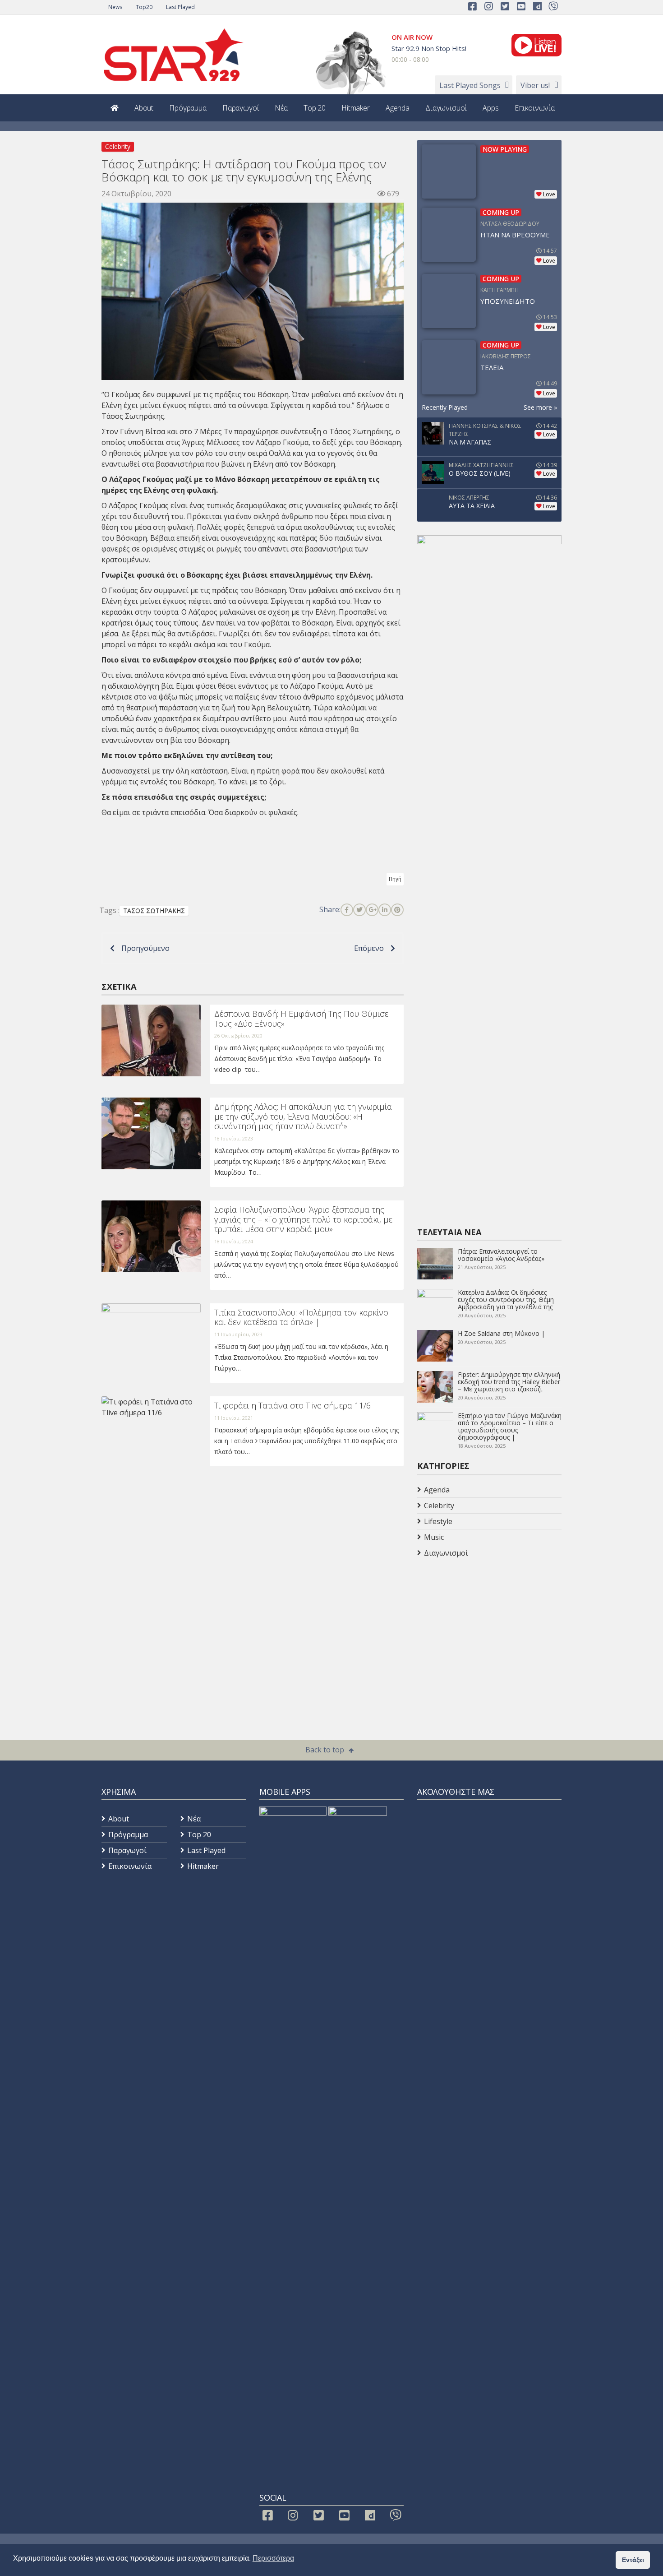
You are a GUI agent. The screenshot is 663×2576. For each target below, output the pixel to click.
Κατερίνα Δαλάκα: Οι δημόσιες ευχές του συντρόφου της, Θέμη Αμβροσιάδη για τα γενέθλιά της (506, 1300)
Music (434, 1537)
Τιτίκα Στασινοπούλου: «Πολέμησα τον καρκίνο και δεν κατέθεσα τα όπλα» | (301, 1317)
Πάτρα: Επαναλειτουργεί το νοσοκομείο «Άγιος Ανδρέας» (501, 1255)
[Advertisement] (489, 1633)
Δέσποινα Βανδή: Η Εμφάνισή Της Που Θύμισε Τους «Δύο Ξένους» (301, 1019)
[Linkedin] (385, 910)
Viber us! (535, 85)
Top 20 (315, 108)
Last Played (180, 7)
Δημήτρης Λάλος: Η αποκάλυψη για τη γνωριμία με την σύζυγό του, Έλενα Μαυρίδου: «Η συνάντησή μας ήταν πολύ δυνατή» (303, 1116)
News (115, 7)
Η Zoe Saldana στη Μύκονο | (501, 1333)
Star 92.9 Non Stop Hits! (429, 48)
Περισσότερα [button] (273, 2558)
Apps (490, 108)
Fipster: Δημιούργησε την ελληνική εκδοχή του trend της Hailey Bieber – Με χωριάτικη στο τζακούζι (509, 1382)
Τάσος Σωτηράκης (361, 431)
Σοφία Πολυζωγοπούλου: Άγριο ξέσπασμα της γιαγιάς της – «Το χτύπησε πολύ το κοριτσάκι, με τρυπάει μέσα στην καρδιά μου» (303, 1219)
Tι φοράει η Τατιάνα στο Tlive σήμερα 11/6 (292, 1405)
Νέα (281, 108)
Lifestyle (438, 1521)
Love (549, 194)
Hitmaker (356, 108)
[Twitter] (359, 910)
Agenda (398, 108)
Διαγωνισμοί (446, 108)
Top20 (144, 7)
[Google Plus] (372, 910)
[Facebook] (347, 910)
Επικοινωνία (535, 108)
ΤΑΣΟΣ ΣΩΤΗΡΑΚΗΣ (154, 910)
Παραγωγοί (241, 108)
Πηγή (395, 879)
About (144, 108)
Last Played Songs (470, 85)
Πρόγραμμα (188, 108)
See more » (540, 407)
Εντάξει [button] (633, 2560)
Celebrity (118, 146)
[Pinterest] (397, 910)
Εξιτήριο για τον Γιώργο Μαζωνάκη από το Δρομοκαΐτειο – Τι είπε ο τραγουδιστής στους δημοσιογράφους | (510, 1426)
